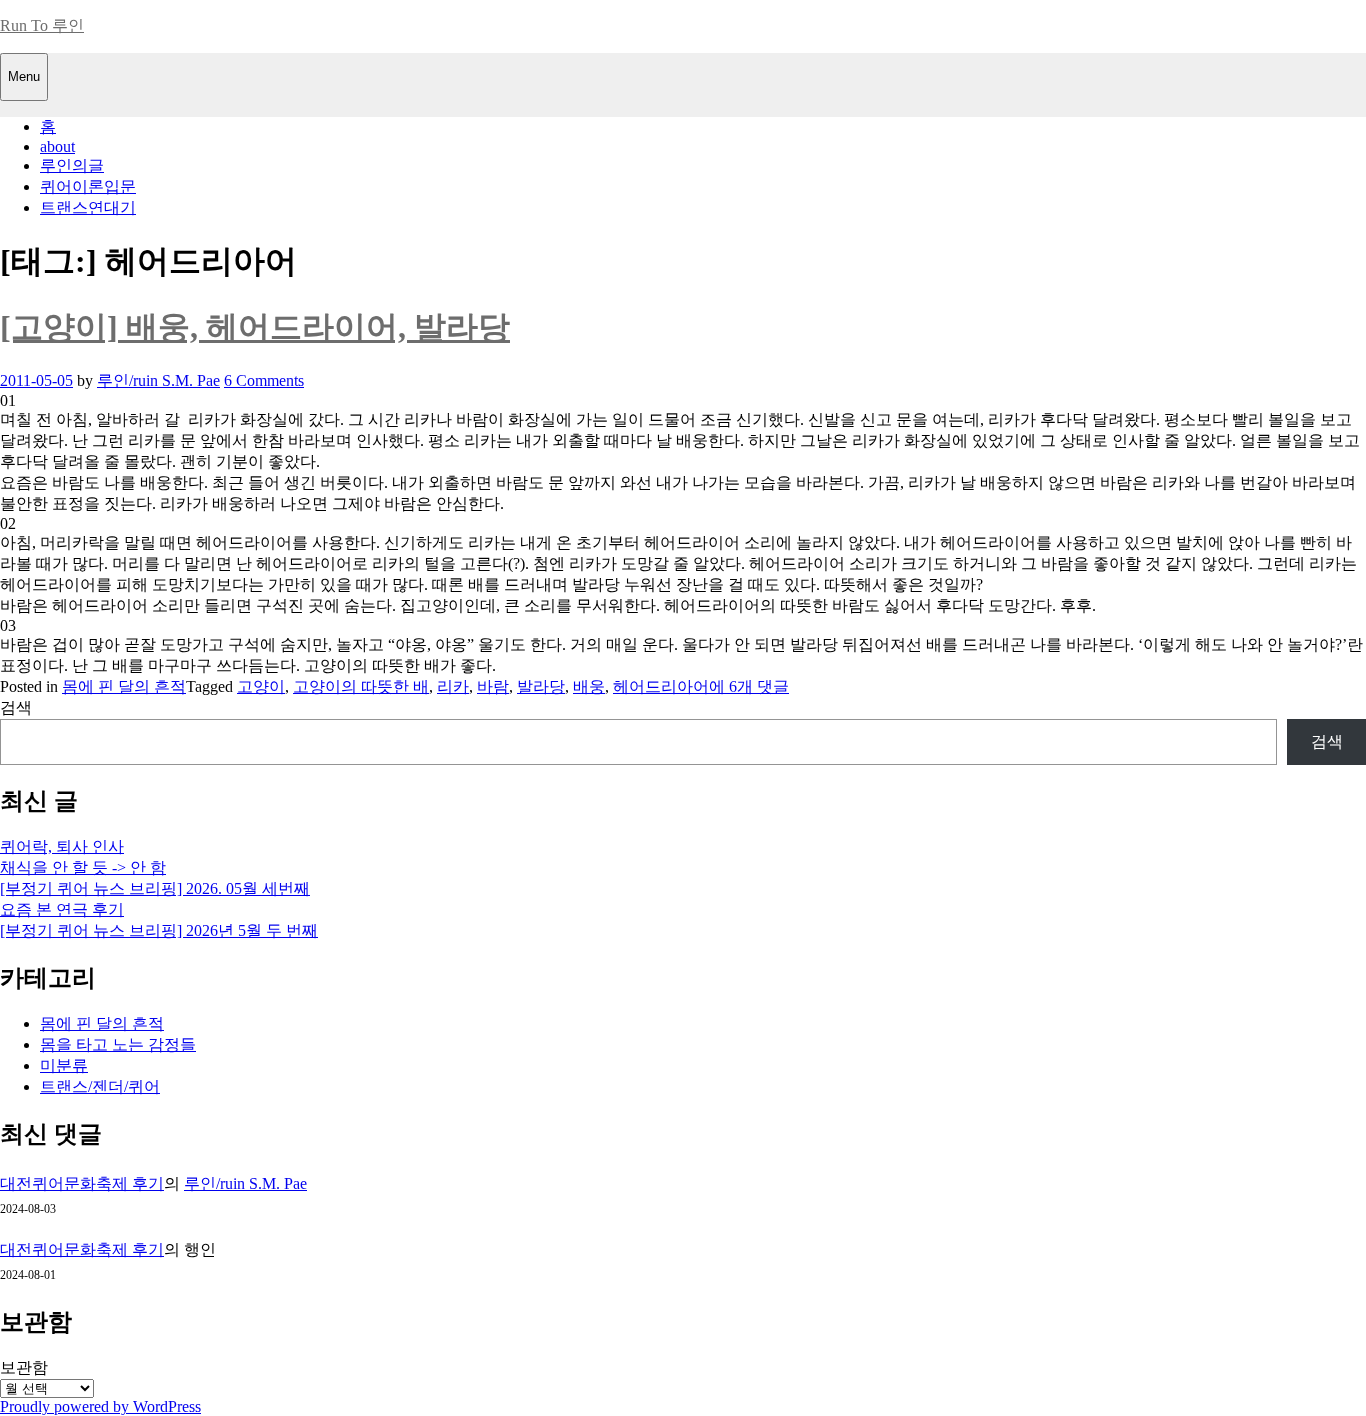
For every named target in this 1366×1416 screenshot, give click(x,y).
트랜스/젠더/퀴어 (100, 1086)
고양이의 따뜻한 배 (361, 686)
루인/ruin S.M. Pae (158, 380)
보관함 (24, 1367)
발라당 (541, 686)
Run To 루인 (42, 25)
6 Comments (264, 380)
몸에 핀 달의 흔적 (124, 686)
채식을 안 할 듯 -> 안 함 (83, 867)
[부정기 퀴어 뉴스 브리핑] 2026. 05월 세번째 (155, 888)
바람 (493, 686)
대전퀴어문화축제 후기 (82, 1183)
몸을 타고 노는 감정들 (118, 1044)
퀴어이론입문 (88, 186)
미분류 (64, 1065)
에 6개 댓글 (749, 686)
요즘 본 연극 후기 (62, 909)
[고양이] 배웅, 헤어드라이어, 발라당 (255, 327)
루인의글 (72, 165)
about (57, 146)
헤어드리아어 (661, 686)
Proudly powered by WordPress (100, 1406)
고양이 (261, 686)
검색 (16, 707)
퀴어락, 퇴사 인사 (62, 846)
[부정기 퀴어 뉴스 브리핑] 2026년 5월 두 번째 (159, 930)
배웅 (589, 686)
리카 (453, 686)
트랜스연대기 (88, 207)
